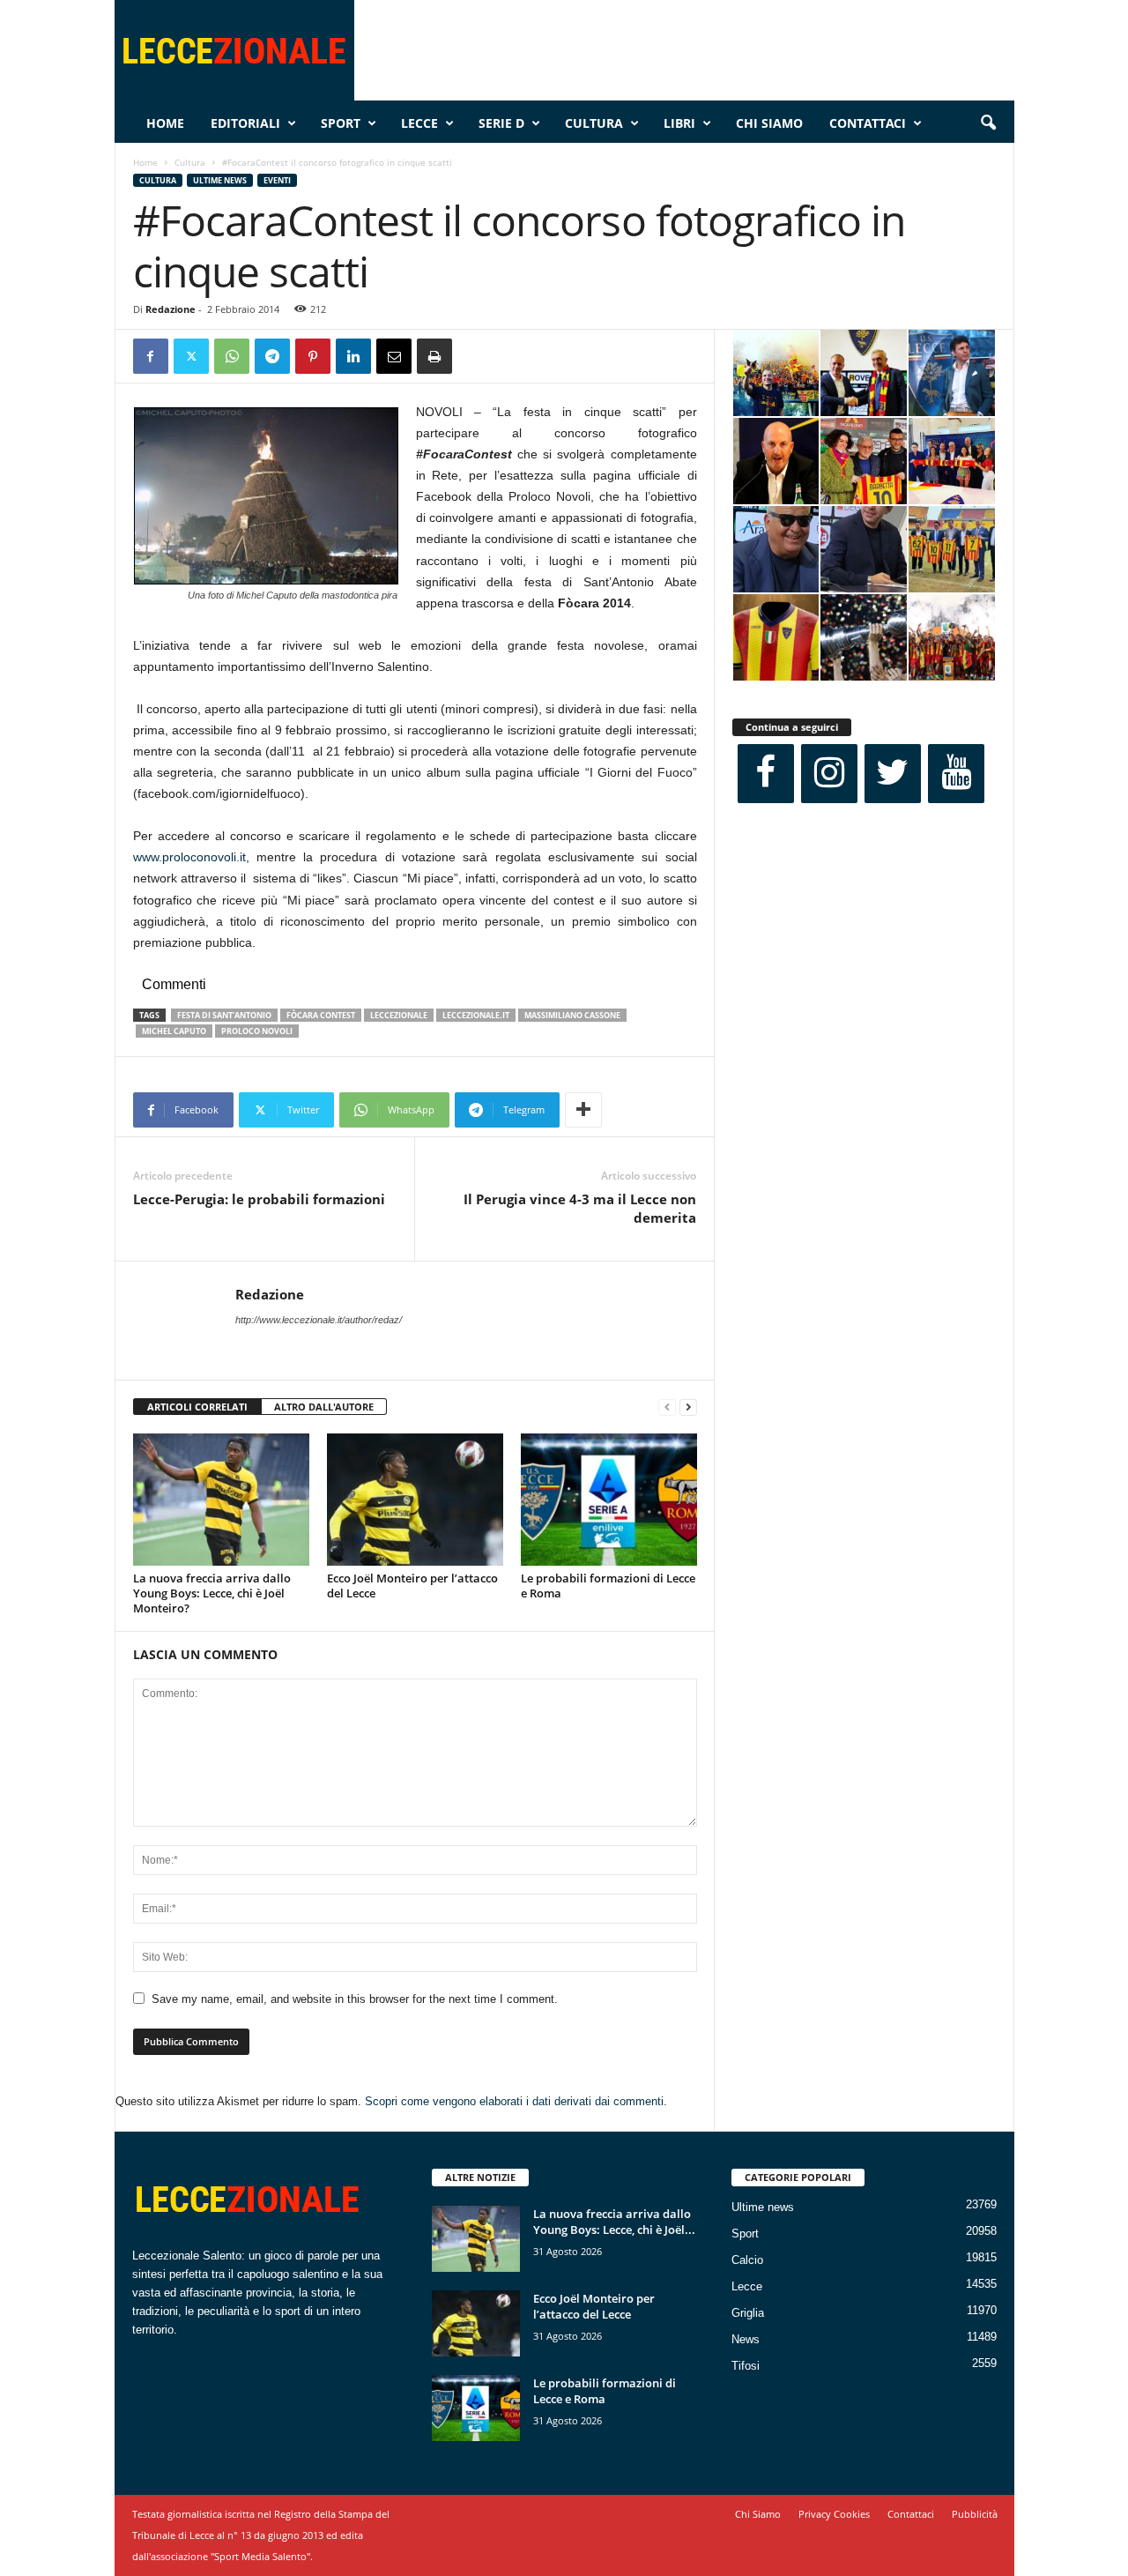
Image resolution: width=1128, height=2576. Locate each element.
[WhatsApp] (232, 356)
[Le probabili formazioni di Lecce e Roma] (609, 1500)
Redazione (171, 309)
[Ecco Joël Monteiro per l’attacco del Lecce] (415, 1500)
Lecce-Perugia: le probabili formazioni (259, 1199)
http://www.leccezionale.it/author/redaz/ (319, 1320)
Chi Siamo (769, 123)
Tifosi (746, 2366)
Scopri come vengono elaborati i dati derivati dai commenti (514, 2101)
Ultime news (220, 180)
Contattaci (868, 123)
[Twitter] (191, 356)
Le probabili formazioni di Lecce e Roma (608, 1586)
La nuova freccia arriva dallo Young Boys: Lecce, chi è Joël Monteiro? (212, 1593)
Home (165, 123)
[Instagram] (829, 774)
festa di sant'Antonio (224, 1015)
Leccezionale (399, 1015)
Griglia (748, 2313)
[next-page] (688, 1407)
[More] (583, 1110)
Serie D (501, 123)
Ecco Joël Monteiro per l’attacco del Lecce (412, 1586)
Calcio (747, 2260)
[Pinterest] (313, 356)
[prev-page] (667, 1407)
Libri (679, 123)
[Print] (434, 356)
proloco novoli (257, 1031)
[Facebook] (151, 356)
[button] (988, 123)
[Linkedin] (353, 356)
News (746, 2339)
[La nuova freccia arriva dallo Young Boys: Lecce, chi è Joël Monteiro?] (221, 1500)
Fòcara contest (321, 1015)
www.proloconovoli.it (189, 857)
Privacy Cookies (834, 2514)
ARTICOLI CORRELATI (197, 1407)
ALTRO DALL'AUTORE (324, 1407)
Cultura (594, 123)
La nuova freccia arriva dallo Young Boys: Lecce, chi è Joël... (614, 2222)
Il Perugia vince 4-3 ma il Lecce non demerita (580, 1208)
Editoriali (245, 123)
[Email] (394, 356)
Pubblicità (975, 2514)
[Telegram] (272, 356)
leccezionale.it (476, 1015)
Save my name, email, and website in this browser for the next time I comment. (355, 1999)
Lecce (419, 123)
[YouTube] (956, 774)
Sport (341, 123)
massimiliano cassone (572, 1015)
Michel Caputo (174, 1031)
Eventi (277, 180)
